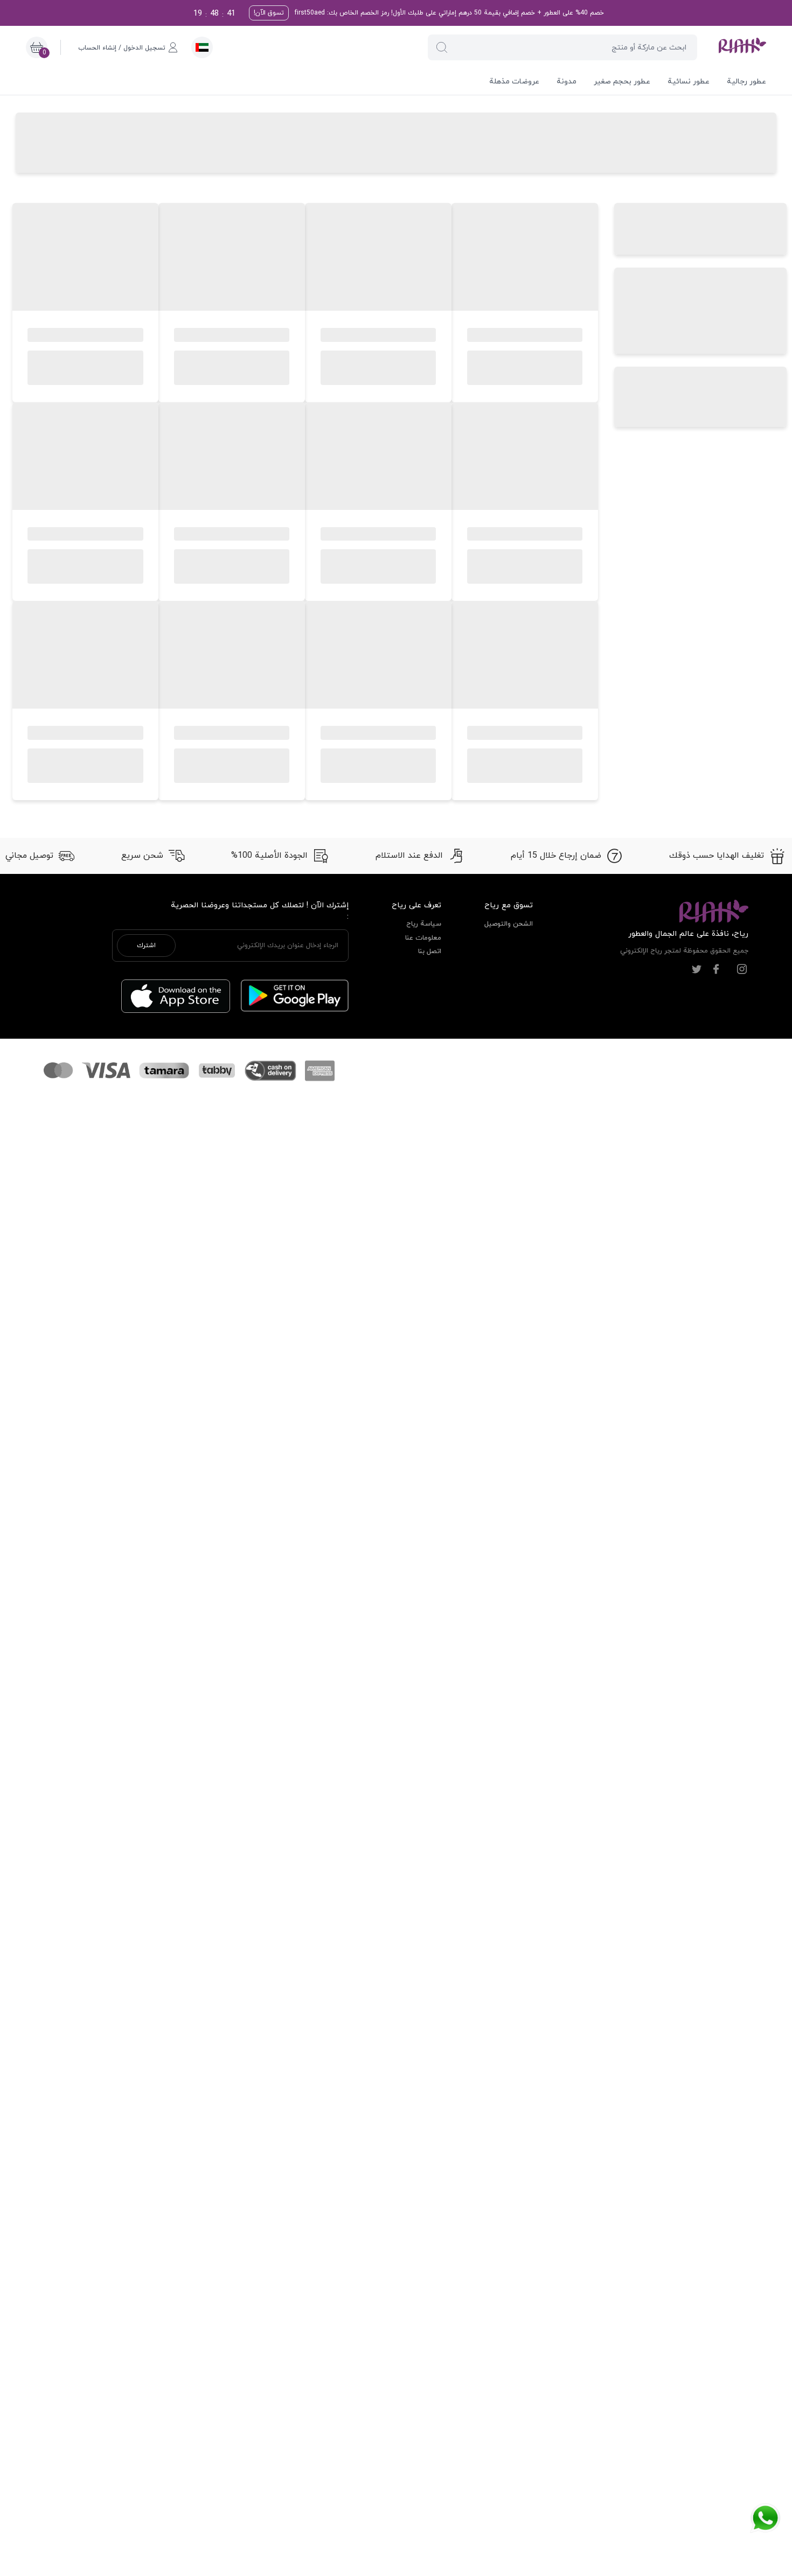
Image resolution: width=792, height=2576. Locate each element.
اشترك (146, 946)
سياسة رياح (424, 924)
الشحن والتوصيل (509, 924)
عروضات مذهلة (514, 82)
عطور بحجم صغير (622, 82)
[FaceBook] (716, 969)
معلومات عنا (423, 938)
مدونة (567, 82)
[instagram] (742, 969)
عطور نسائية (689, 82)
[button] (442, 47)
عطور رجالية (746, 82)
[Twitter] (697, 969)
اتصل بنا (430, 951)
